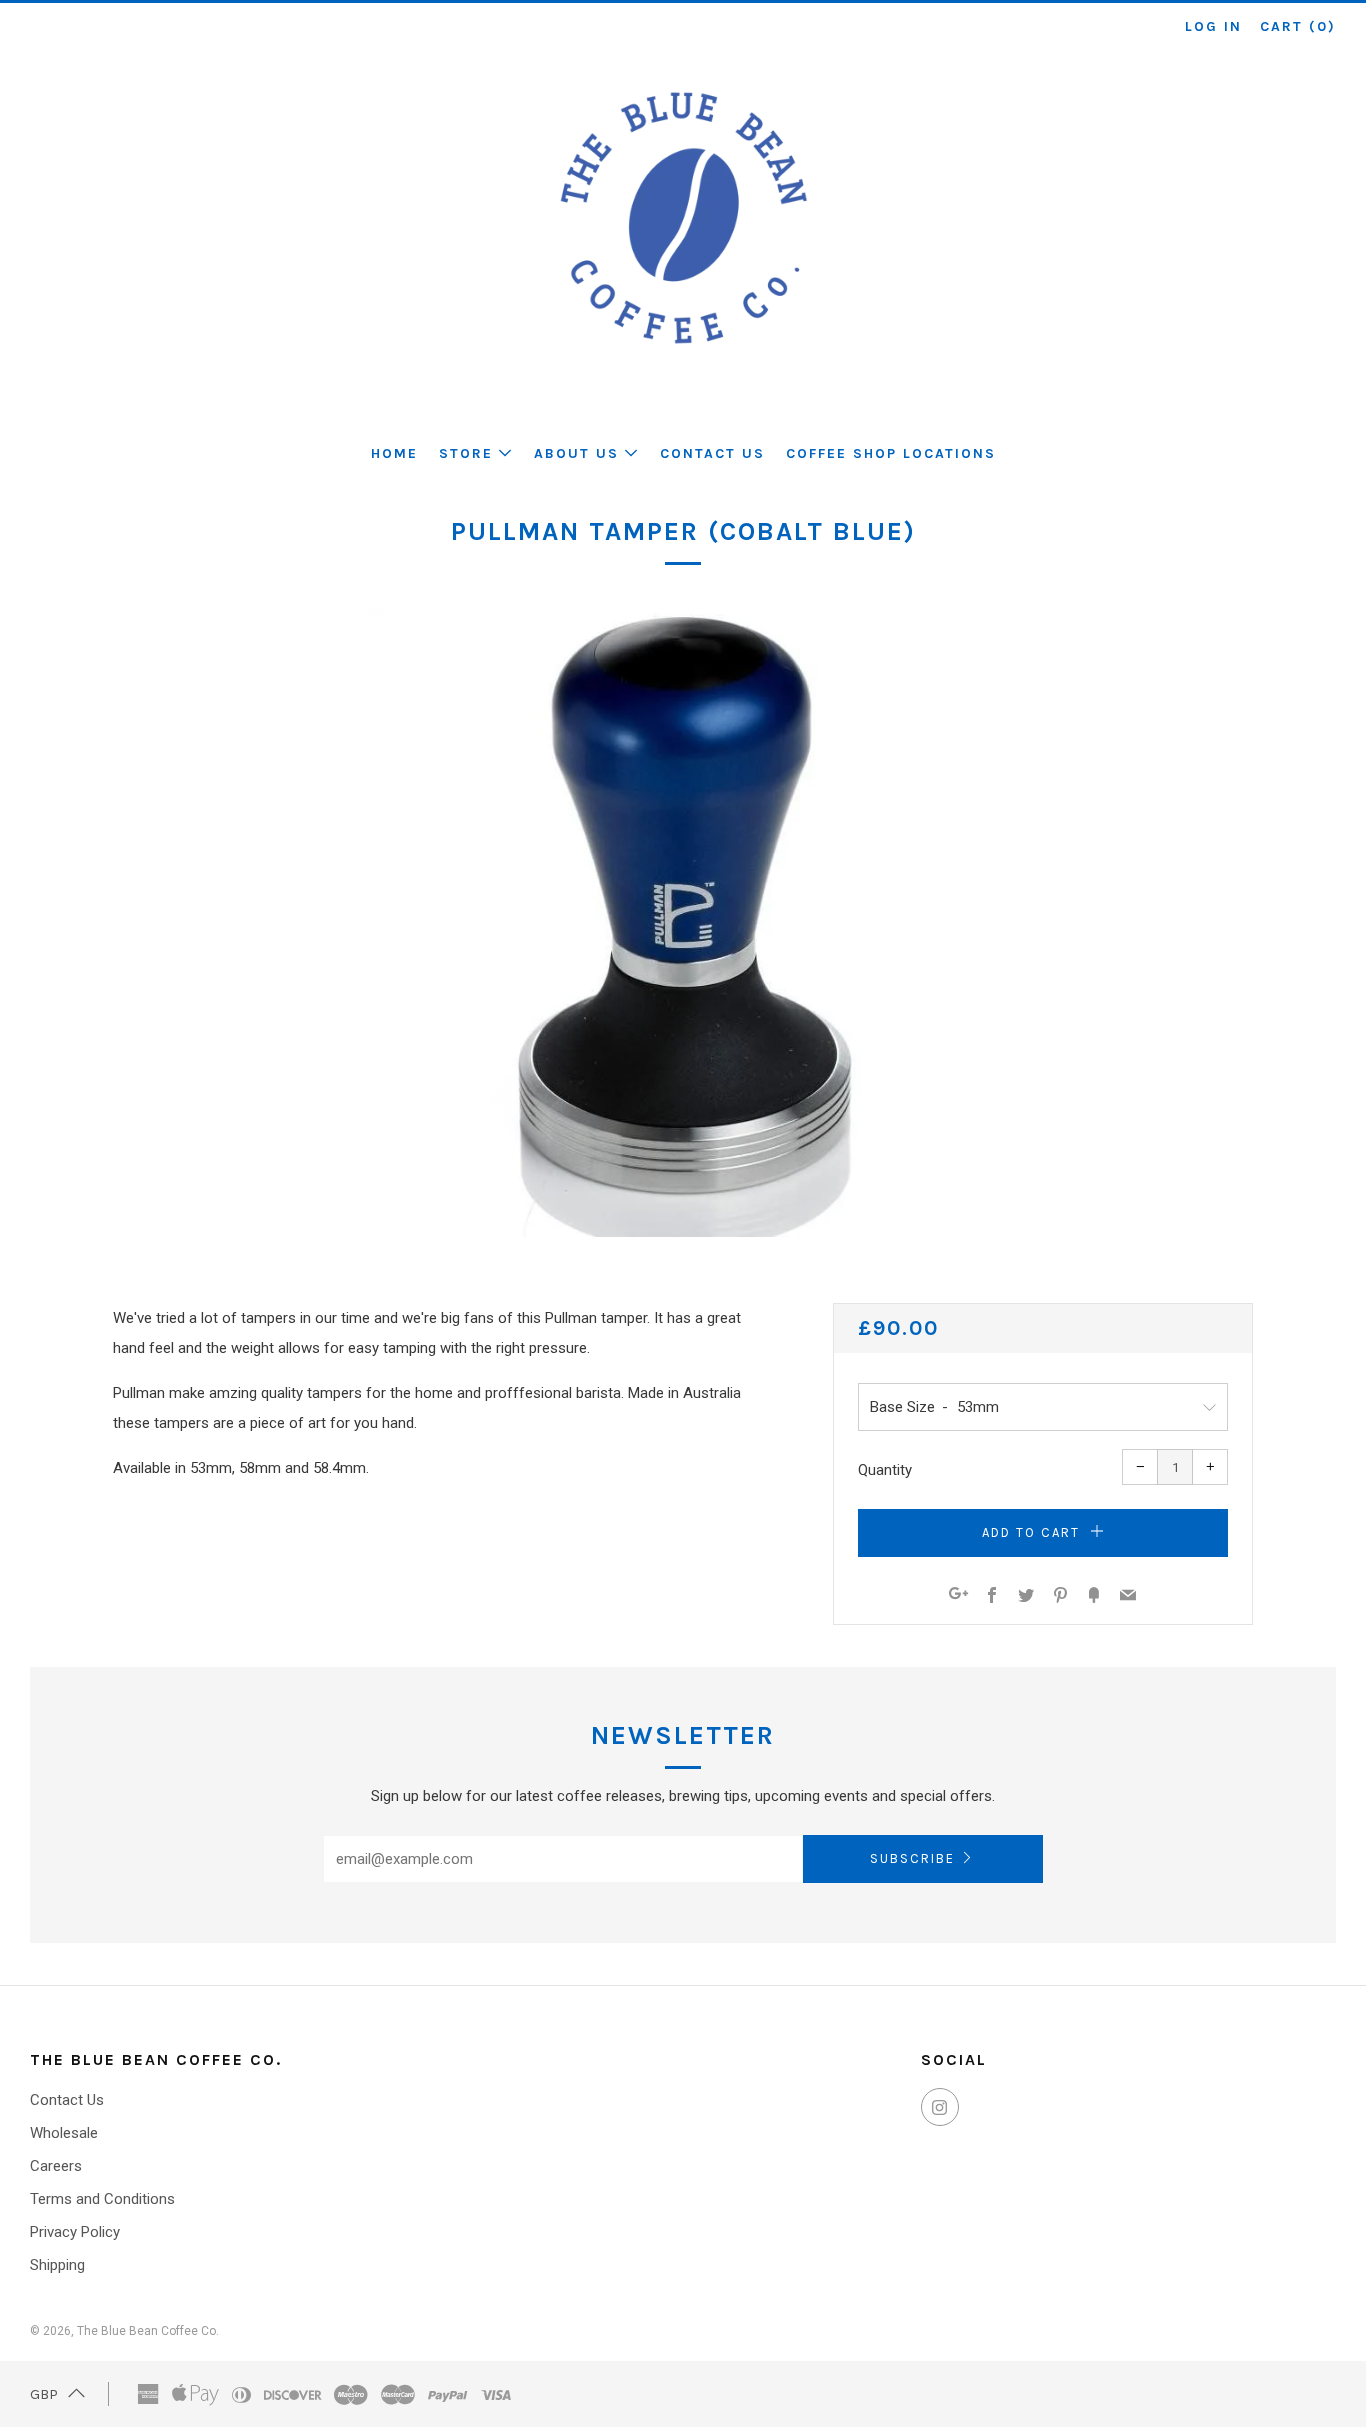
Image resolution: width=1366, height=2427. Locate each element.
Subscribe (912, 1858)
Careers (56, 2166)
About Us (576, 453)
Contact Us (712, 453)
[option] (683, 922)
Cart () (1298, 26)
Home (394, 453)
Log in (1213, 26)
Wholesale (64, 2133)
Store (466, 453)
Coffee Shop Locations (891, 453)
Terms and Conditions (102, 2199)
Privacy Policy (75, 2232)
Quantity (885, 1470)
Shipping (57, 2265)
